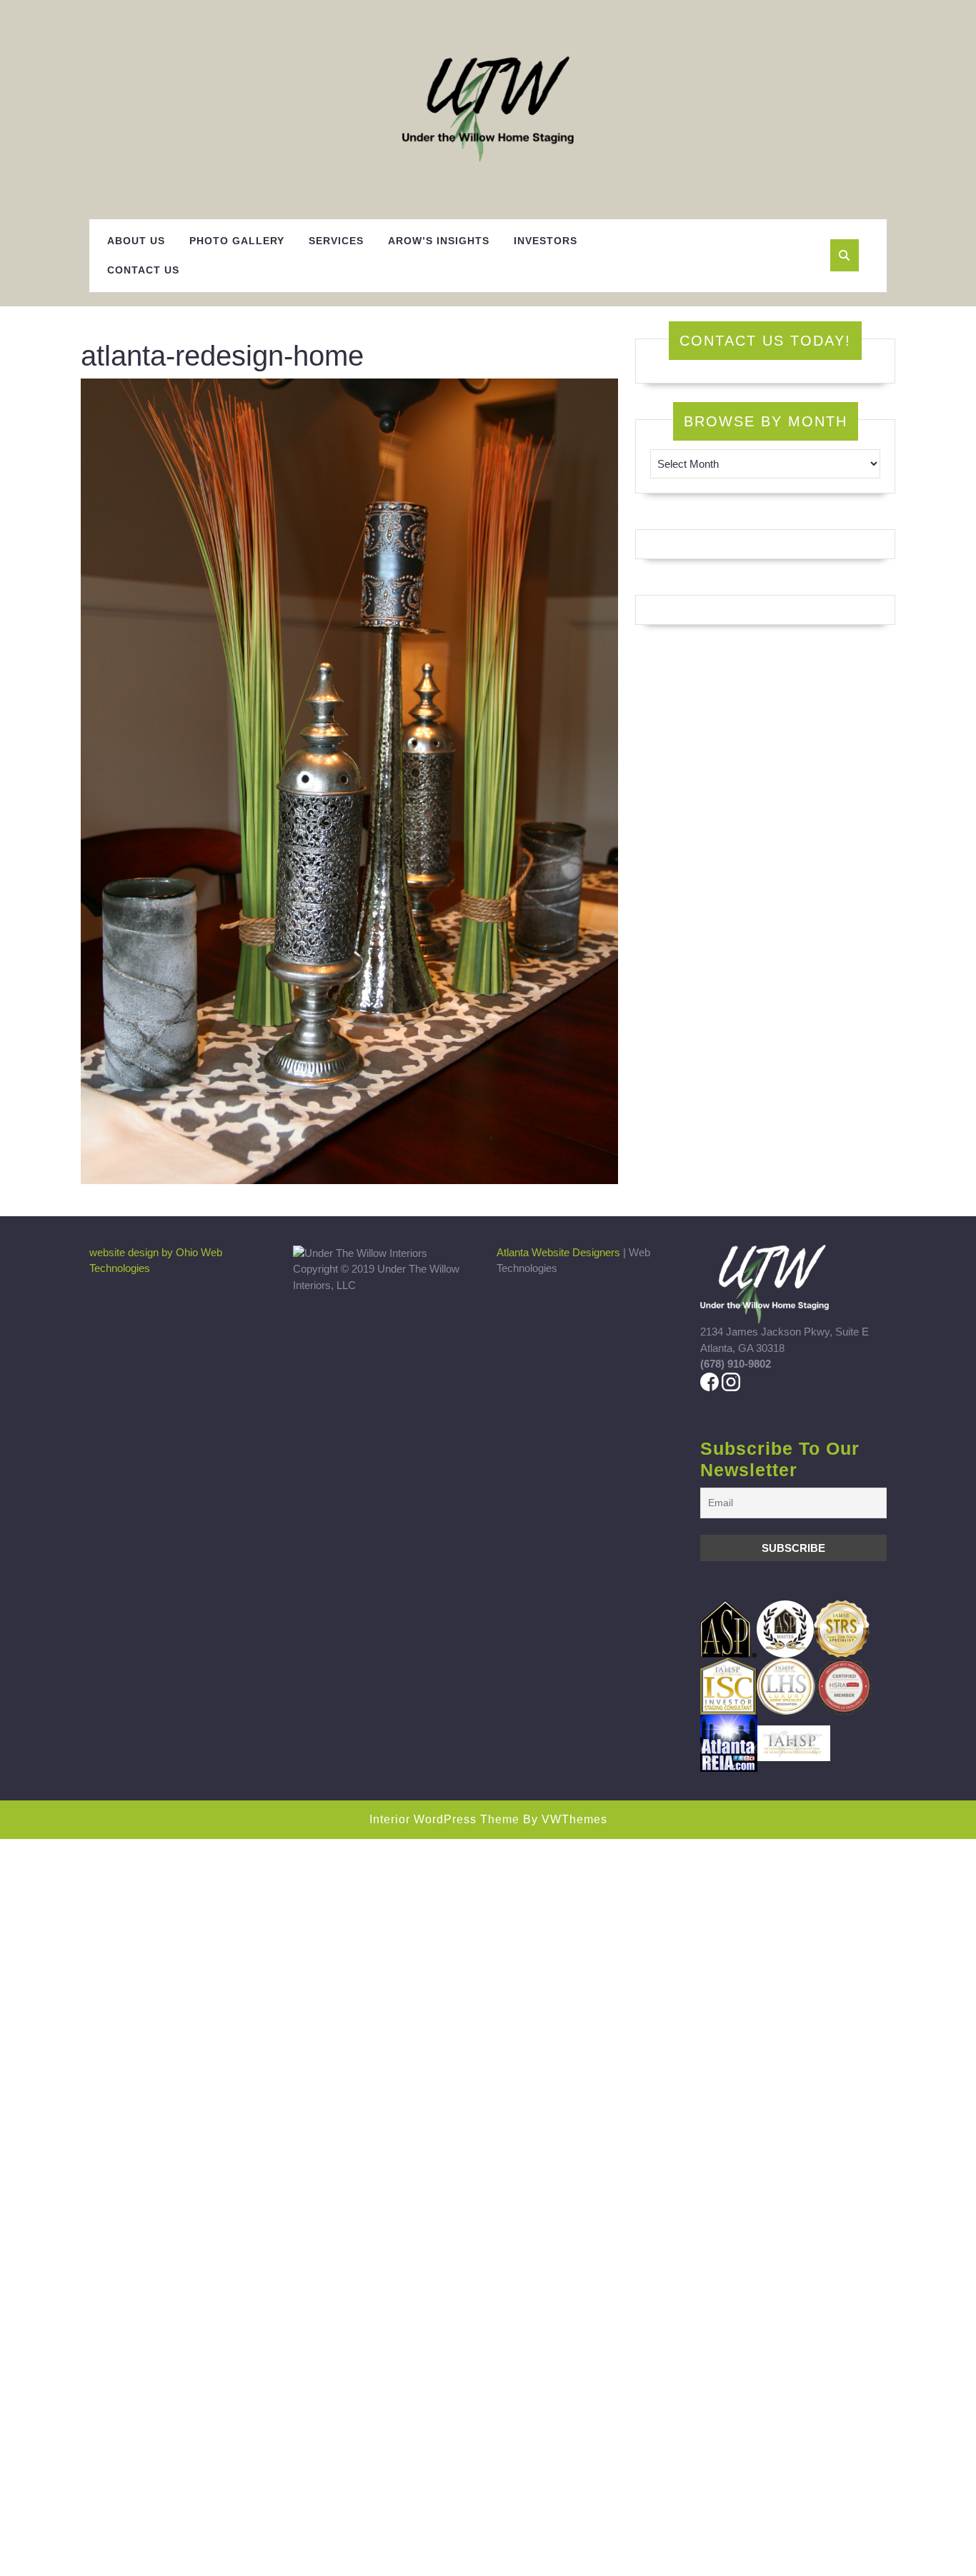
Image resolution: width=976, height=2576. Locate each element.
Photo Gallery (237, 241)
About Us (136, 241)
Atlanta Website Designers (558, 1252)
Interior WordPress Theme (444, 1819)
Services (336, 241)
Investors (546, 241)
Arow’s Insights (439, 241)
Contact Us (143, 270)
